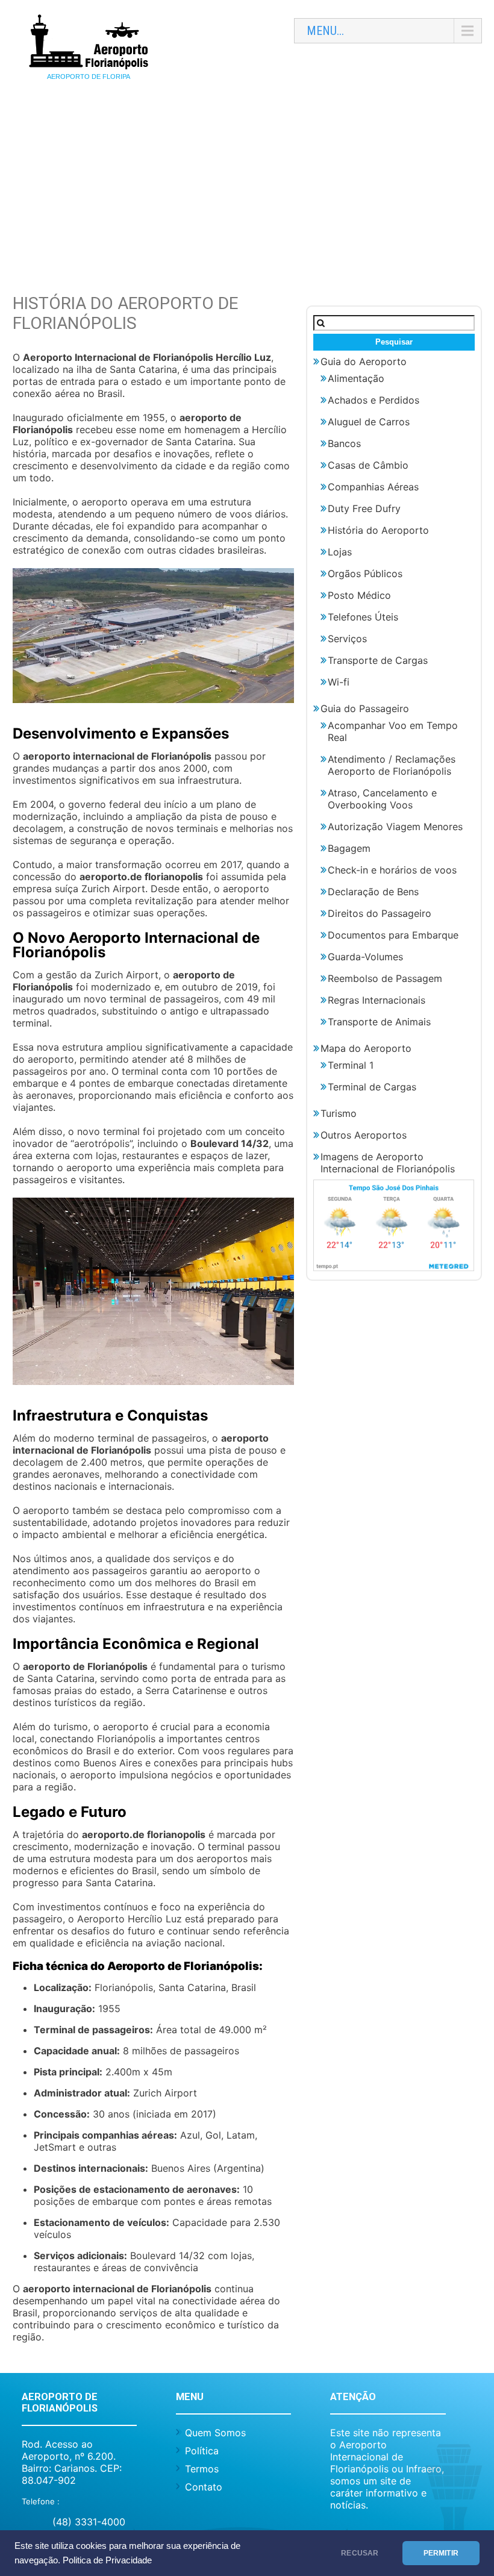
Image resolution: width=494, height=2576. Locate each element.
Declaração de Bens (373, 892)
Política (202, 2451)
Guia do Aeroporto (364, 361)
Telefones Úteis (363, 617)
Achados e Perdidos (374, 400)
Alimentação (356, 378)
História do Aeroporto (378, 530)
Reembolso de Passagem (385, 978)
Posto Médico (359, 595)
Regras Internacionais (377, 1000)
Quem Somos (215, 2433)
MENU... (325, 31)
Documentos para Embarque (393, 935)
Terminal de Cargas (372, 1087)
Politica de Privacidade (107, 2560)
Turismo (339, 1113)
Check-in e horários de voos (392, 870)
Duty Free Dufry (364, 508)
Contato (204, 2487)
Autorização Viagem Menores (395, 827)
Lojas (340, 552)
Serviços (347, 639)
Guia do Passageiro (365, 708)
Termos (202, 2469)
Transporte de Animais (379, 1022)
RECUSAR (360, 2553)
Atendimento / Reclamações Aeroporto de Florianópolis (392, 765)
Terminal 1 (351, 1065)
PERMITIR (441, 2553)
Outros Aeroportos (364, 1135)
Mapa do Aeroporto (366, 1048)
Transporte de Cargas (378, 660)
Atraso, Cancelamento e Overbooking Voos (382, 799)
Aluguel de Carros (369, 422)
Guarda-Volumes (365, 957)
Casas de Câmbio (368, 465)
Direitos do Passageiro (380, 913)
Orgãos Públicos (365, 574)
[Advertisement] (247, 185)
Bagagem (349, 848)
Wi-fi (339, 682)
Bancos (344, 443)
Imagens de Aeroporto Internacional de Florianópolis (388, 1163)
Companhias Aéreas (373, 487)
